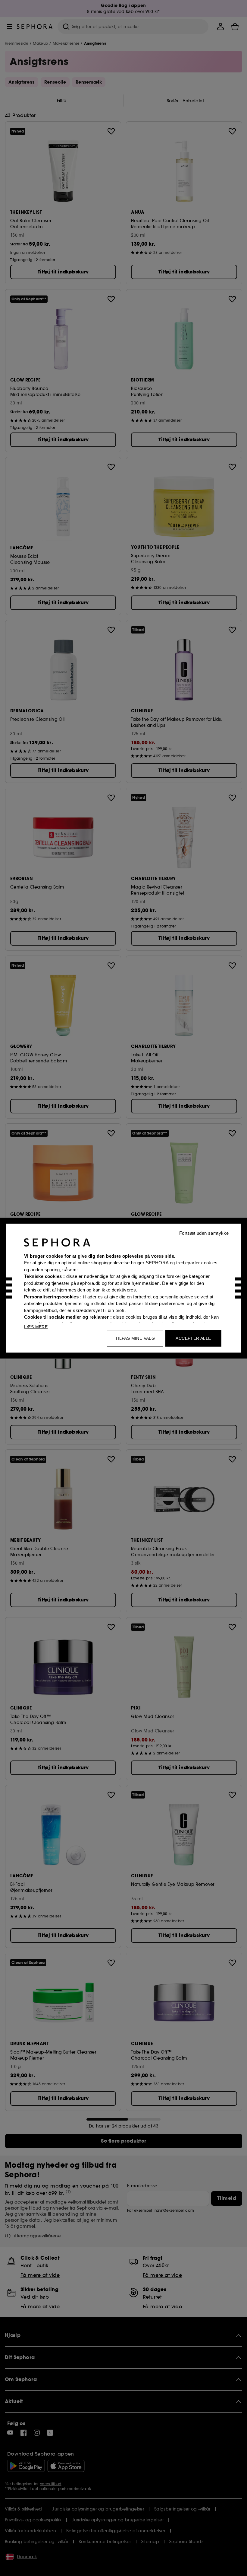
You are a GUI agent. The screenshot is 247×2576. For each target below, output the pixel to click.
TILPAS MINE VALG (135, 1338)
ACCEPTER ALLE (193, 1338)
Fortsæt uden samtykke (204, 1233)
